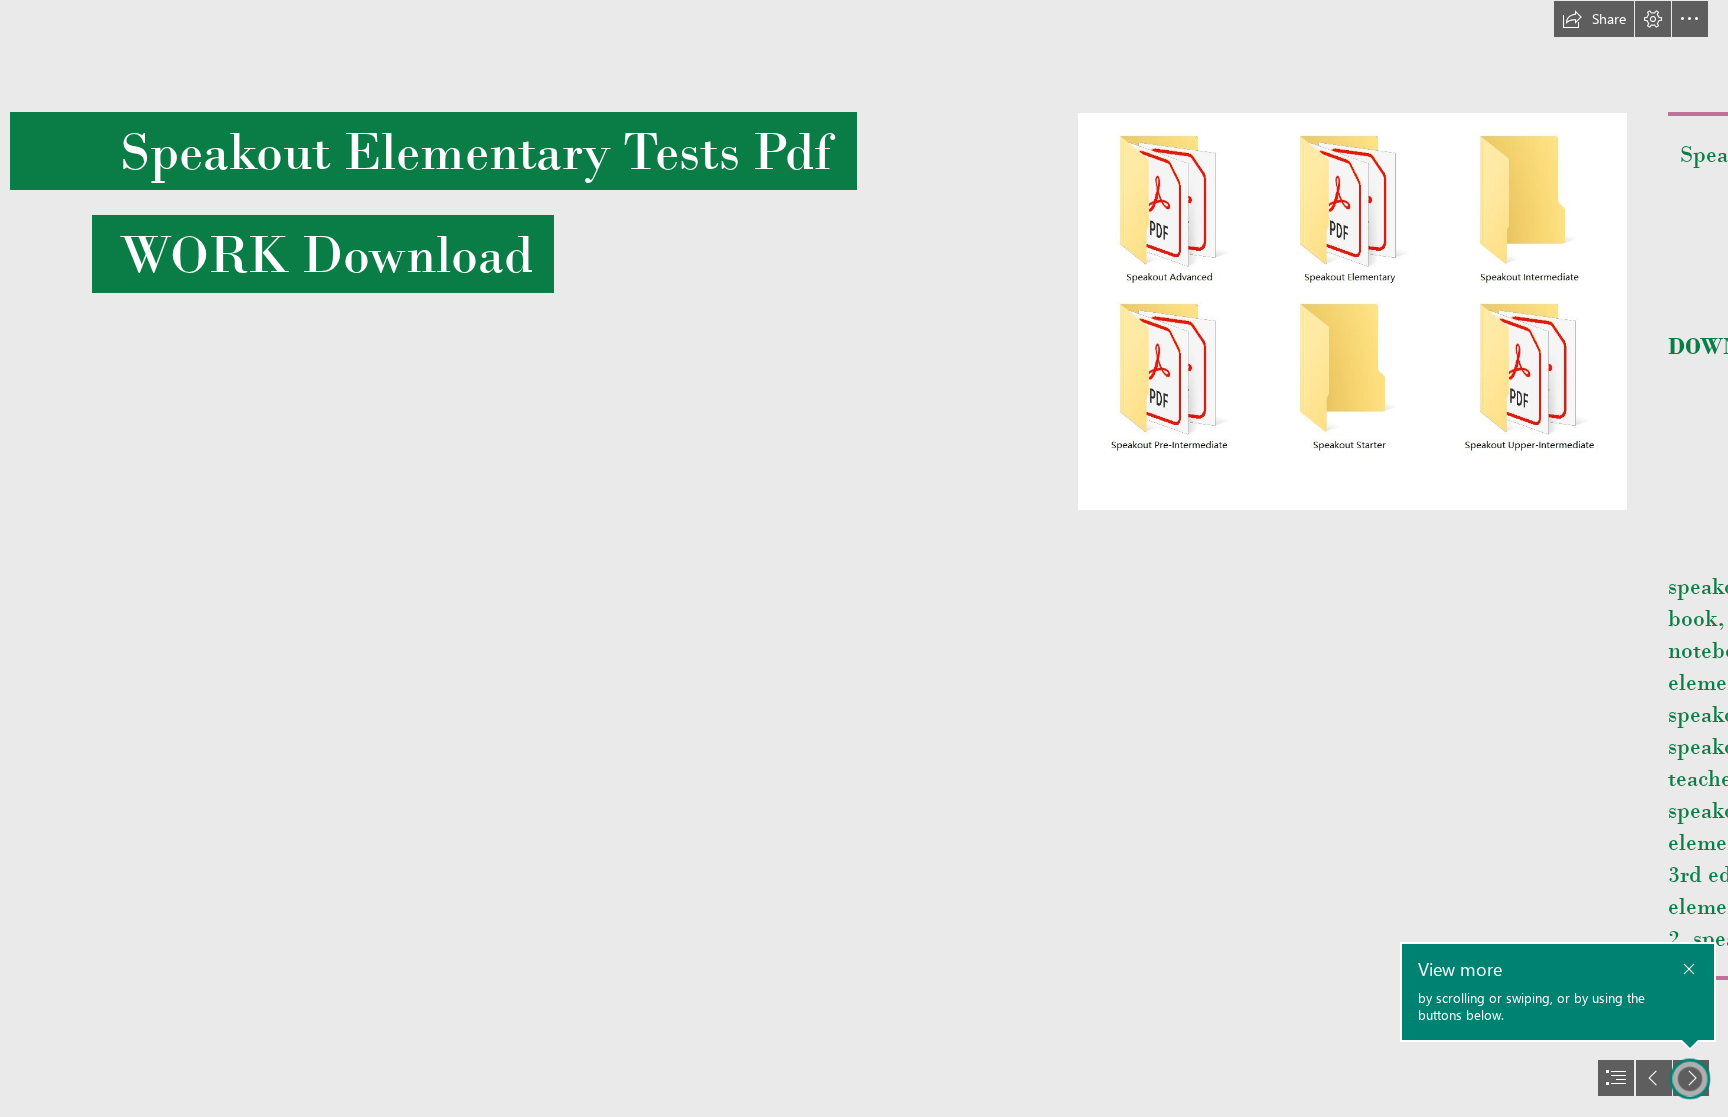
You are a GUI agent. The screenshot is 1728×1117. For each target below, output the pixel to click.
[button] (1594, 19)
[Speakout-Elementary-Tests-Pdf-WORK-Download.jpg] (1352, 311)
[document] (864, 558)
